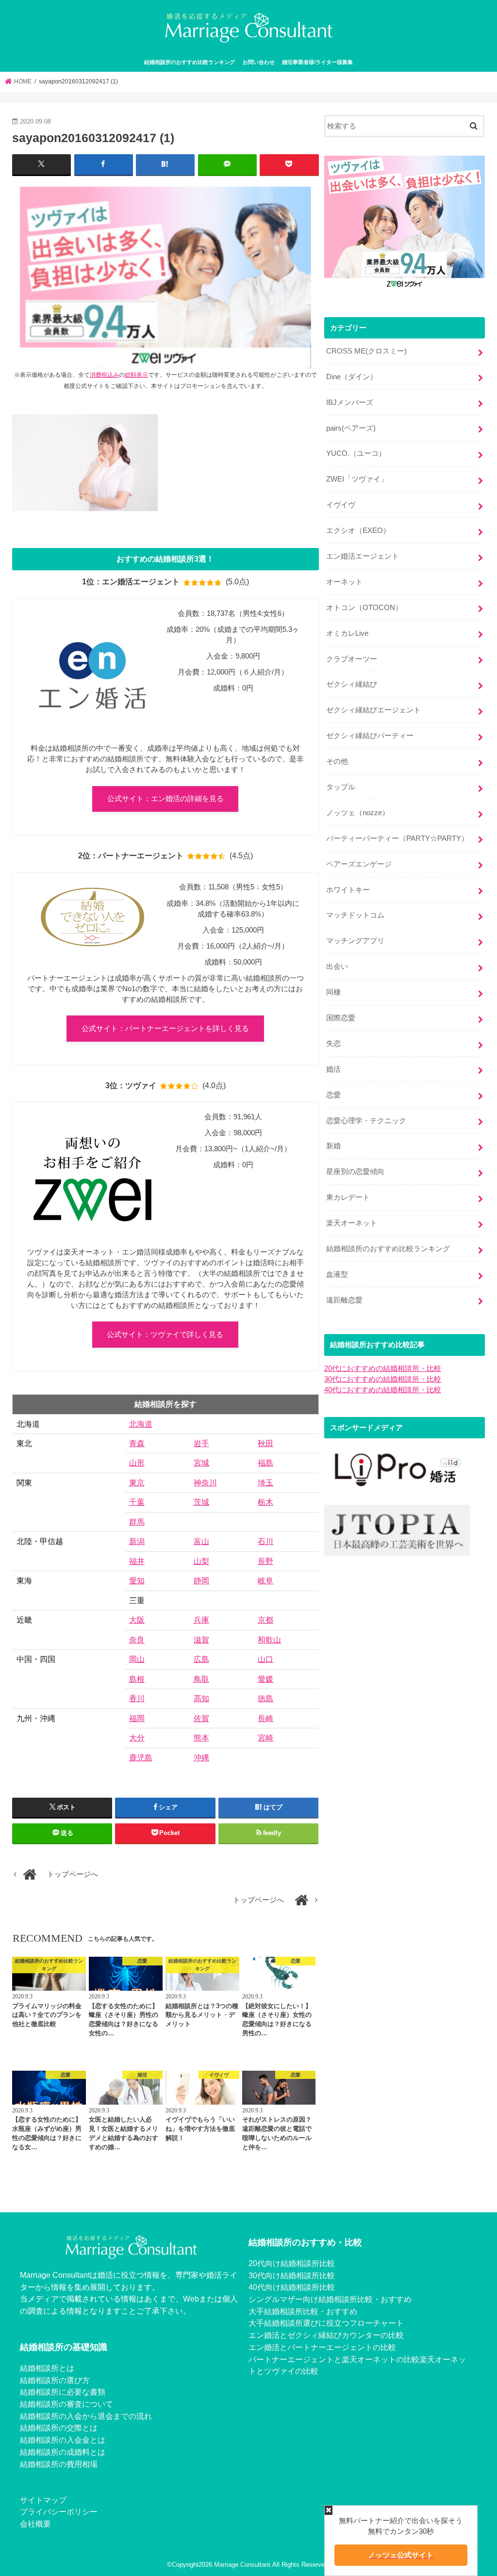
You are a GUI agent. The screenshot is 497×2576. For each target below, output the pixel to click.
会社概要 (35, 2524)
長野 (265, 1561)
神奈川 (205, 1483)
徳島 (265, 1699)
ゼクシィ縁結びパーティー (370, 736)
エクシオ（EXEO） (358, 531)
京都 (265, 1620)
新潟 (137, 1541)
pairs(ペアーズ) (351, 428)
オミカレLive (347, 633)
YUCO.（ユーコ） (356, 453)
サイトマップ (43, 2500)
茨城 (201, 1502)
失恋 (333, 1044)
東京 (137, 1483)
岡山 (137, 1659)
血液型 (337, 1274)
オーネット (344, 582)
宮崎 (265, 1738)
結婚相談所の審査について (66, 2404)
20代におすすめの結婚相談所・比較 (383, 1368)
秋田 (265, 1443)
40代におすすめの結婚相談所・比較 (383, 1390)
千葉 (137, 1502)
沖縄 (201, 1758)
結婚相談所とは (47, 2368)
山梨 (201, 1561)
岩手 (201, 1443)
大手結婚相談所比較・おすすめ (303, 2311)
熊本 (201, 1738)
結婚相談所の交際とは (59, 2428)
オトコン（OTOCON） (364, 608)
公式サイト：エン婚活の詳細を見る (166, 799)
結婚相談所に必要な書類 (63, 2392)
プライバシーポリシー (59, 2512)
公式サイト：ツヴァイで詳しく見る (165, 1335)
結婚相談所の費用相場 (59, 2464)
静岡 (201, 1581)
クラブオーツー (352, 659)
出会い (337, 966)
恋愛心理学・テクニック (366, 1121)
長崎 (265, 1718)
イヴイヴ (341, 505)
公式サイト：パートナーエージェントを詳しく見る (165, 1029)
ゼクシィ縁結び (352, 684)
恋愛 (333, 1095)
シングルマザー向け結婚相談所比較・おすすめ (330, 2299)
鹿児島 (141, 1758)
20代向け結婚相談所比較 (292, 2263)
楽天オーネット (352, 1223)
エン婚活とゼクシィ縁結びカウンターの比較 (326, 2335)
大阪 (137, 1620)
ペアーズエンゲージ (359, 864)
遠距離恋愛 (344, 1300)
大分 (137, 1738)
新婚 (333, 1146)
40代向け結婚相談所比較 (292, 2287)
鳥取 (201, 1679)
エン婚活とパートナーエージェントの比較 (322, 2347)
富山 (201, 1541)
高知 (201, 1699)
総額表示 (136, 375)
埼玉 (265, 1483)
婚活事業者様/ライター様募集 (317, 62)
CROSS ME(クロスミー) (366, 351)
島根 (137, 1679)
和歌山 (269, 1640)
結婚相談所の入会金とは (63, 2440)
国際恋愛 (341, 1018)
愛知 (137, 1581)
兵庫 (201, 1620)
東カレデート (348, 1197)
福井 (137, 1561)
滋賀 (201, 1640)
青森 (137, 1443)
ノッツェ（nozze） (358, 813)
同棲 (333, 992)
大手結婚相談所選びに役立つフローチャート (326, 2323)
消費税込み (104, 375)
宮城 (201, 1463)
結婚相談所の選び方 (55, 2380)
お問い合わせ (259, 62)
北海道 (141, 1424)
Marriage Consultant (242, 2565)
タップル (341, 787)
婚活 (333, 1069)
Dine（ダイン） (352, 377)
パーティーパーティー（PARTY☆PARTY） (397, 838)
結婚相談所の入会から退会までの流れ (86, 2416)
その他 (337, 761)
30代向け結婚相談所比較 (292, 2275)
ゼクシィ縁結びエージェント (373, 710)
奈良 (137, 1640)
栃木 (265, 1502)
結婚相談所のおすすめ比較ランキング (190, 62)
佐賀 (201, 1718)
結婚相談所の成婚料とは (63, 2452)
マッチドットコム (355, 915)
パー (256, 2359)
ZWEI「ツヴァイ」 (357, 479)
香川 (137, 1699)
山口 (265, 1659)
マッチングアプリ (355, 941)
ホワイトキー (348, 890)
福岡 (137, 1718)
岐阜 (265, 1581)
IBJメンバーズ (350, 402)
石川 (265, 1541)
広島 (201, 1659)
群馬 (137, 1522)
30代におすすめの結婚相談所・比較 (383, 1379)
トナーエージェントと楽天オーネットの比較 (342, 2359)
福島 (265, 1463)
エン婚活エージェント (363, 556)
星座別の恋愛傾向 (355, 1172)
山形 (137, 1463)
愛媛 (265, 1679)
